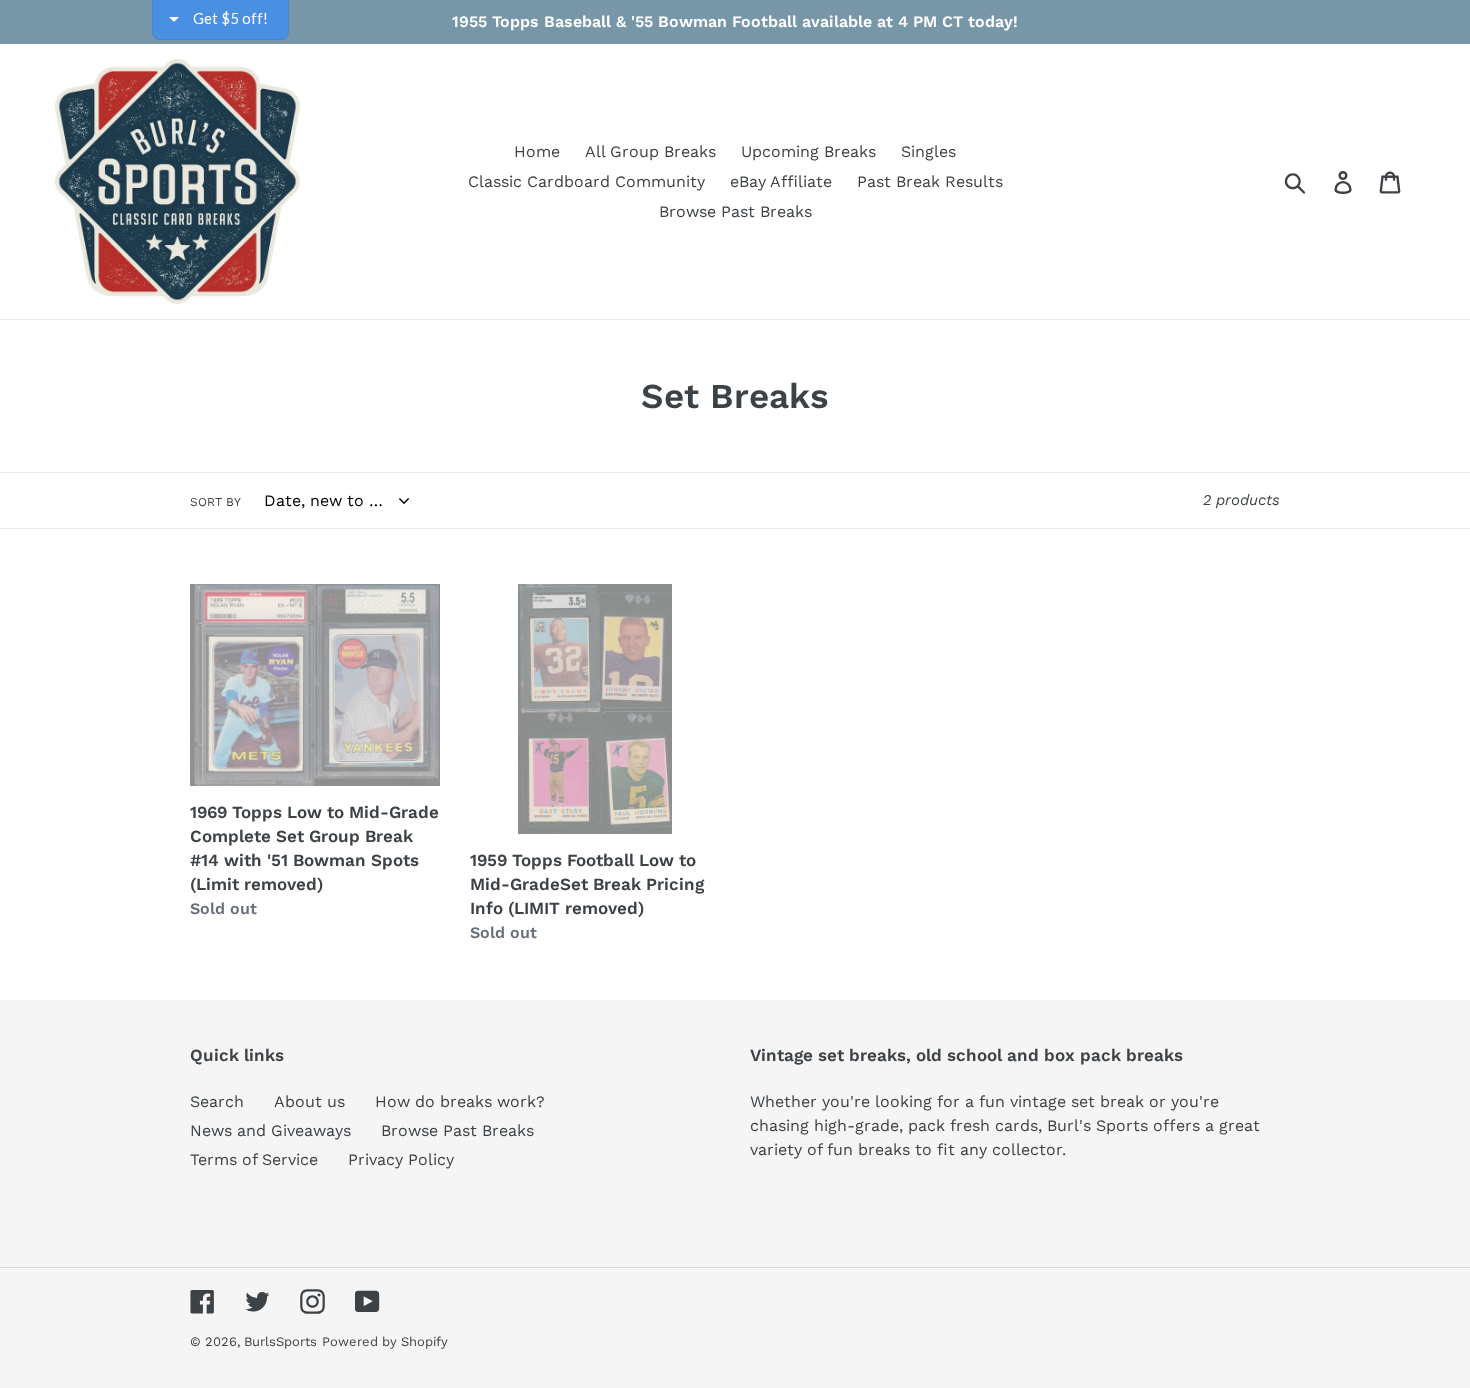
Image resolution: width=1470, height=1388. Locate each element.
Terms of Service (254, 1159)
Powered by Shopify (385, 1341)
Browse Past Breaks (457, 1130)
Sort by (215, 502)
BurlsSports (280, 1341)
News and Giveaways (270, 1130)
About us (309, 1101)
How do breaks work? (460, 1101)
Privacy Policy (401, 1159)
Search (217, 1101)
